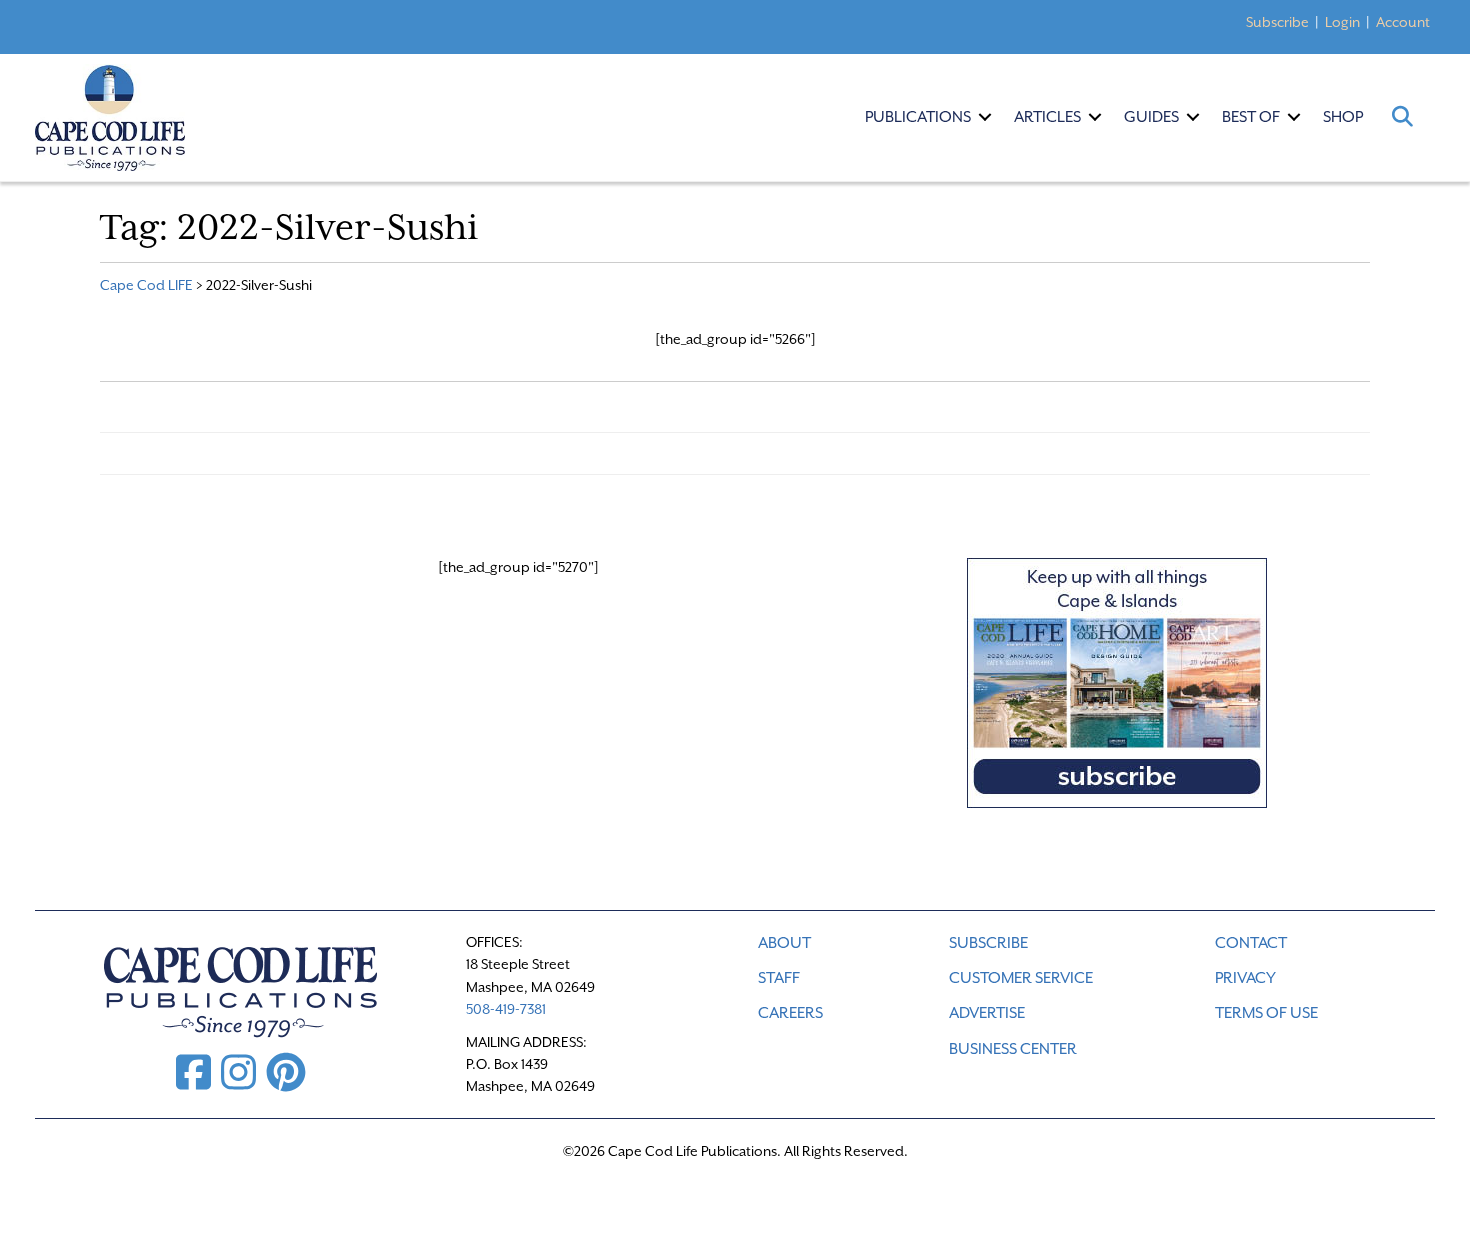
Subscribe (1277, 22)
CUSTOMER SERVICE (1021, 978)
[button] (985, 117)
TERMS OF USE (1266, 1013)
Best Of (1251, 117)
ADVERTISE (987, 1013)
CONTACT (1251, 943)
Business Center (1013, 1049)
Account (1403, 22)
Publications (918, 117)
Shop (1343, 117)
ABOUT (784, 943)
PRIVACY (1245, 978)
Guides (1151, 117)
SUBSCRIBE (988, 943)
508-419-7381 (506, 1009)
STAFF (779, 978)
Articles (1047, 117)
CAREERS (790, 1013)
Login (1342, 22)
